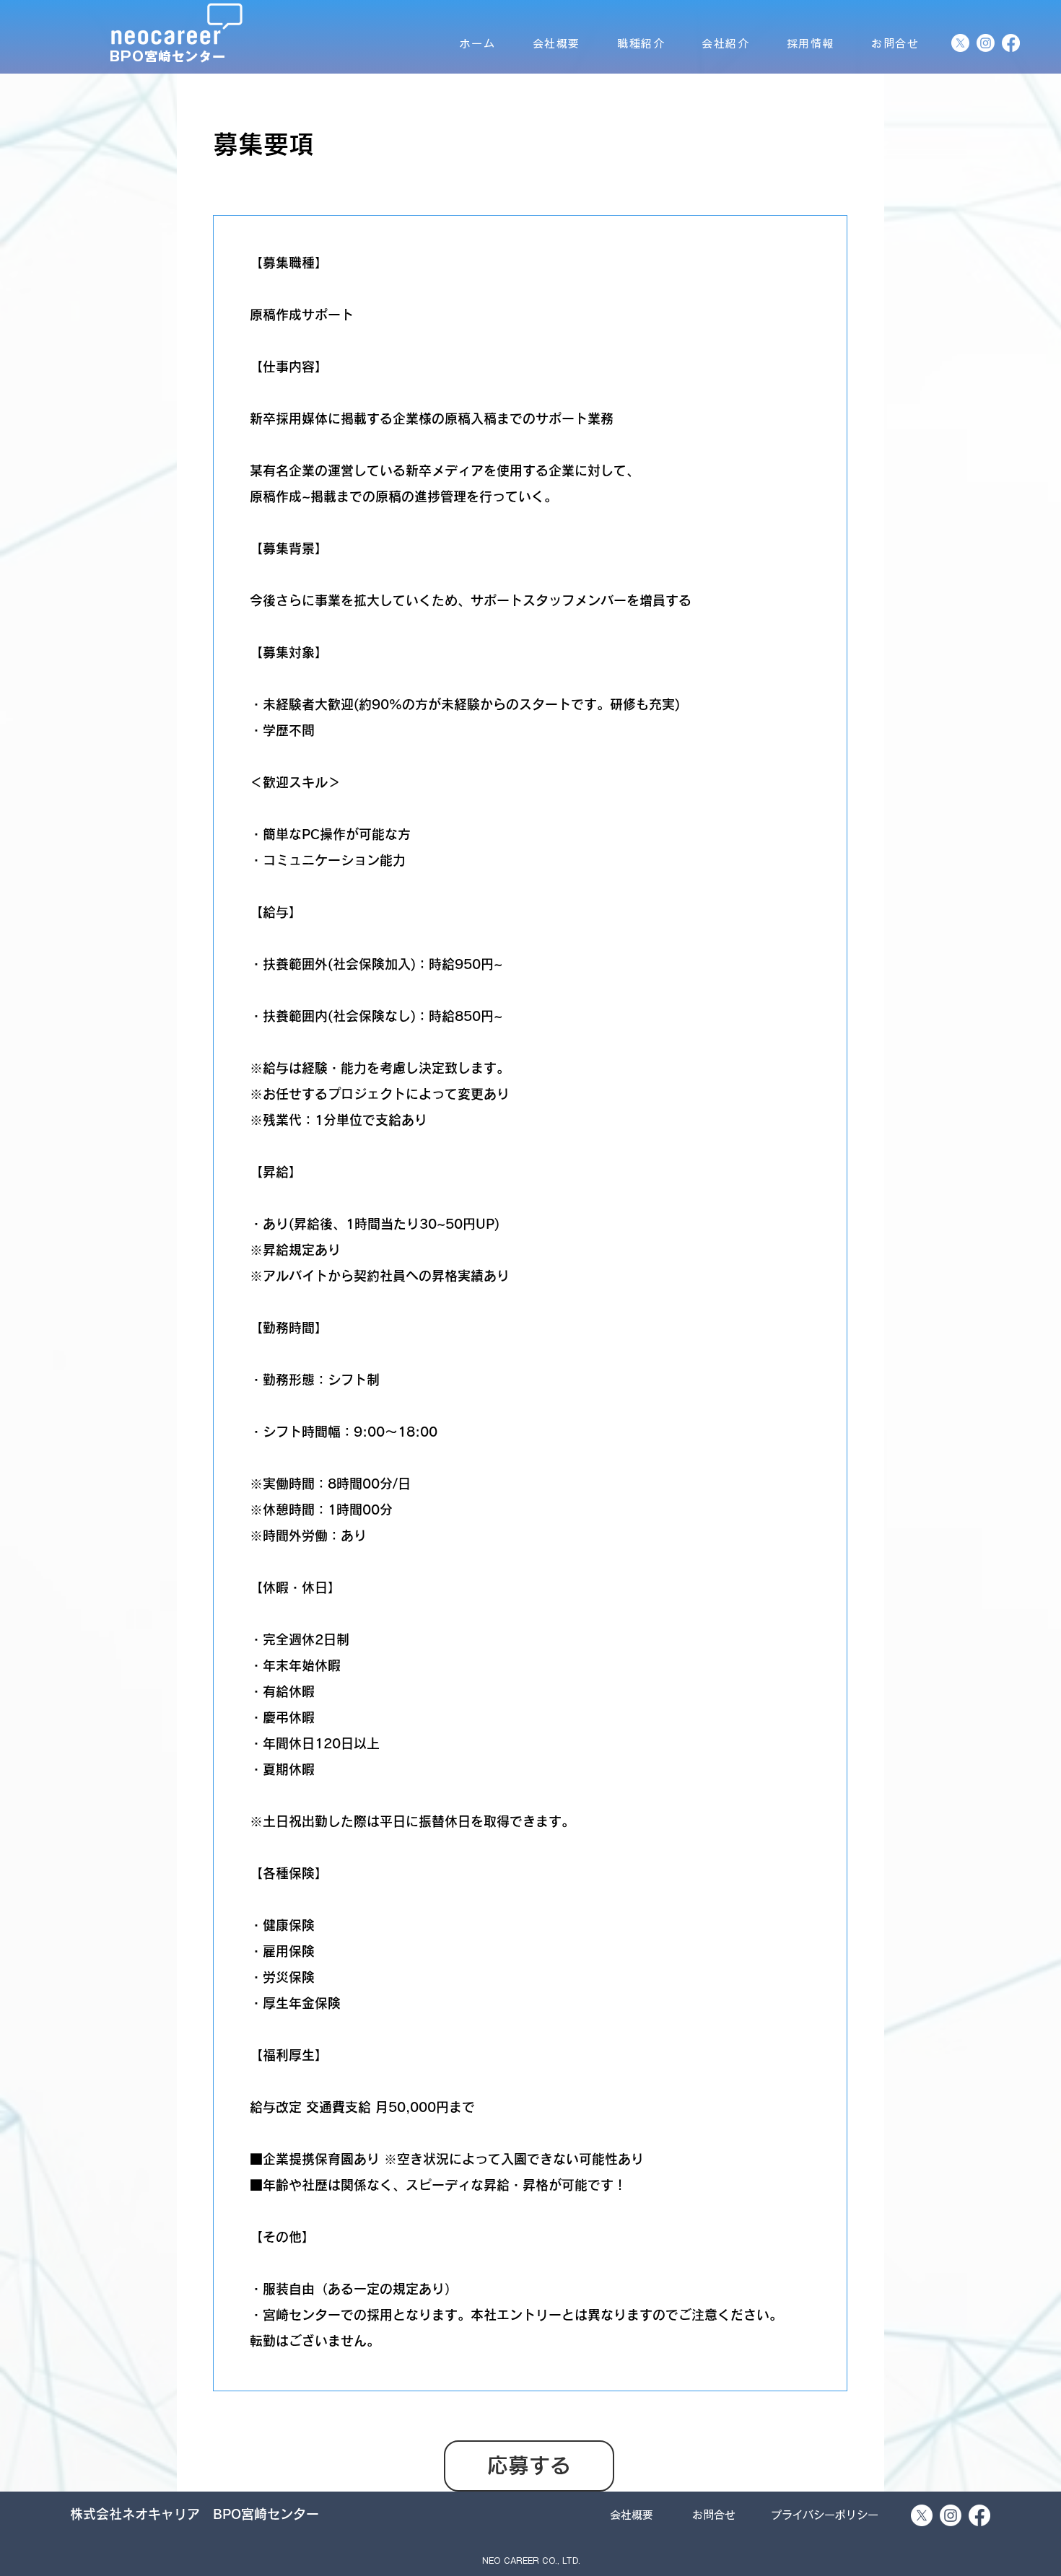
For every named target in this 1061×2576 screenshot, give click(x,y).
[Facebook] (1011, 43)
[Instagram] (986, 43)
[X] (960, 43)
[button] (530, 2561)
